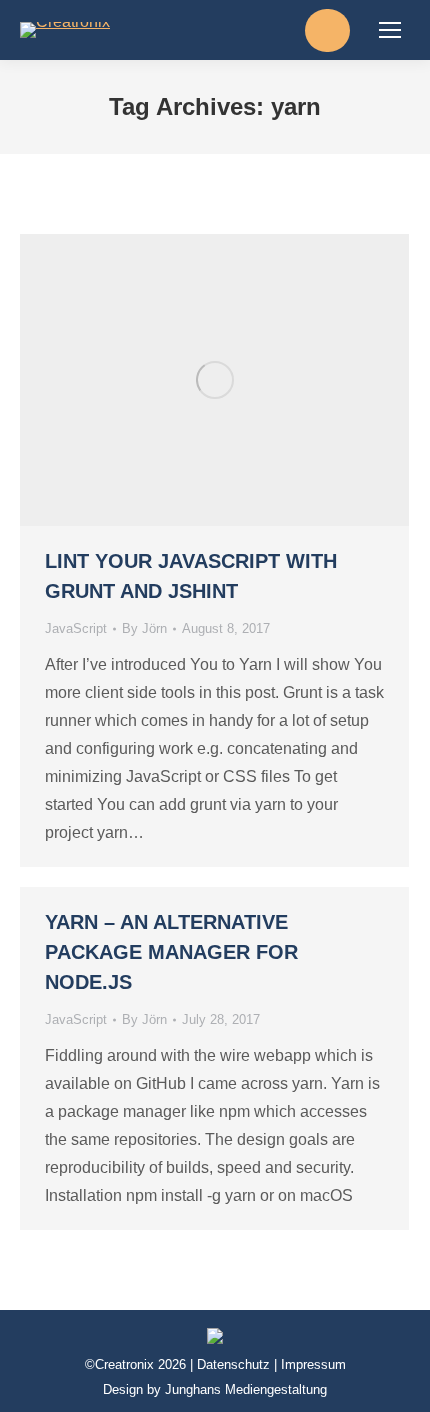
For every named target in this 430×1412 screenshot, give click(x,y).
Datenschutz (233, 1364)
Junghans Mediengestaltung (246, 1389)
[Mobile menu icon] (390, 30)
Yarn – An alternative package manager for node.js (171, 952)
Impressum (313, 1364)
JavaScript (76, 628)
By (144, 628)
